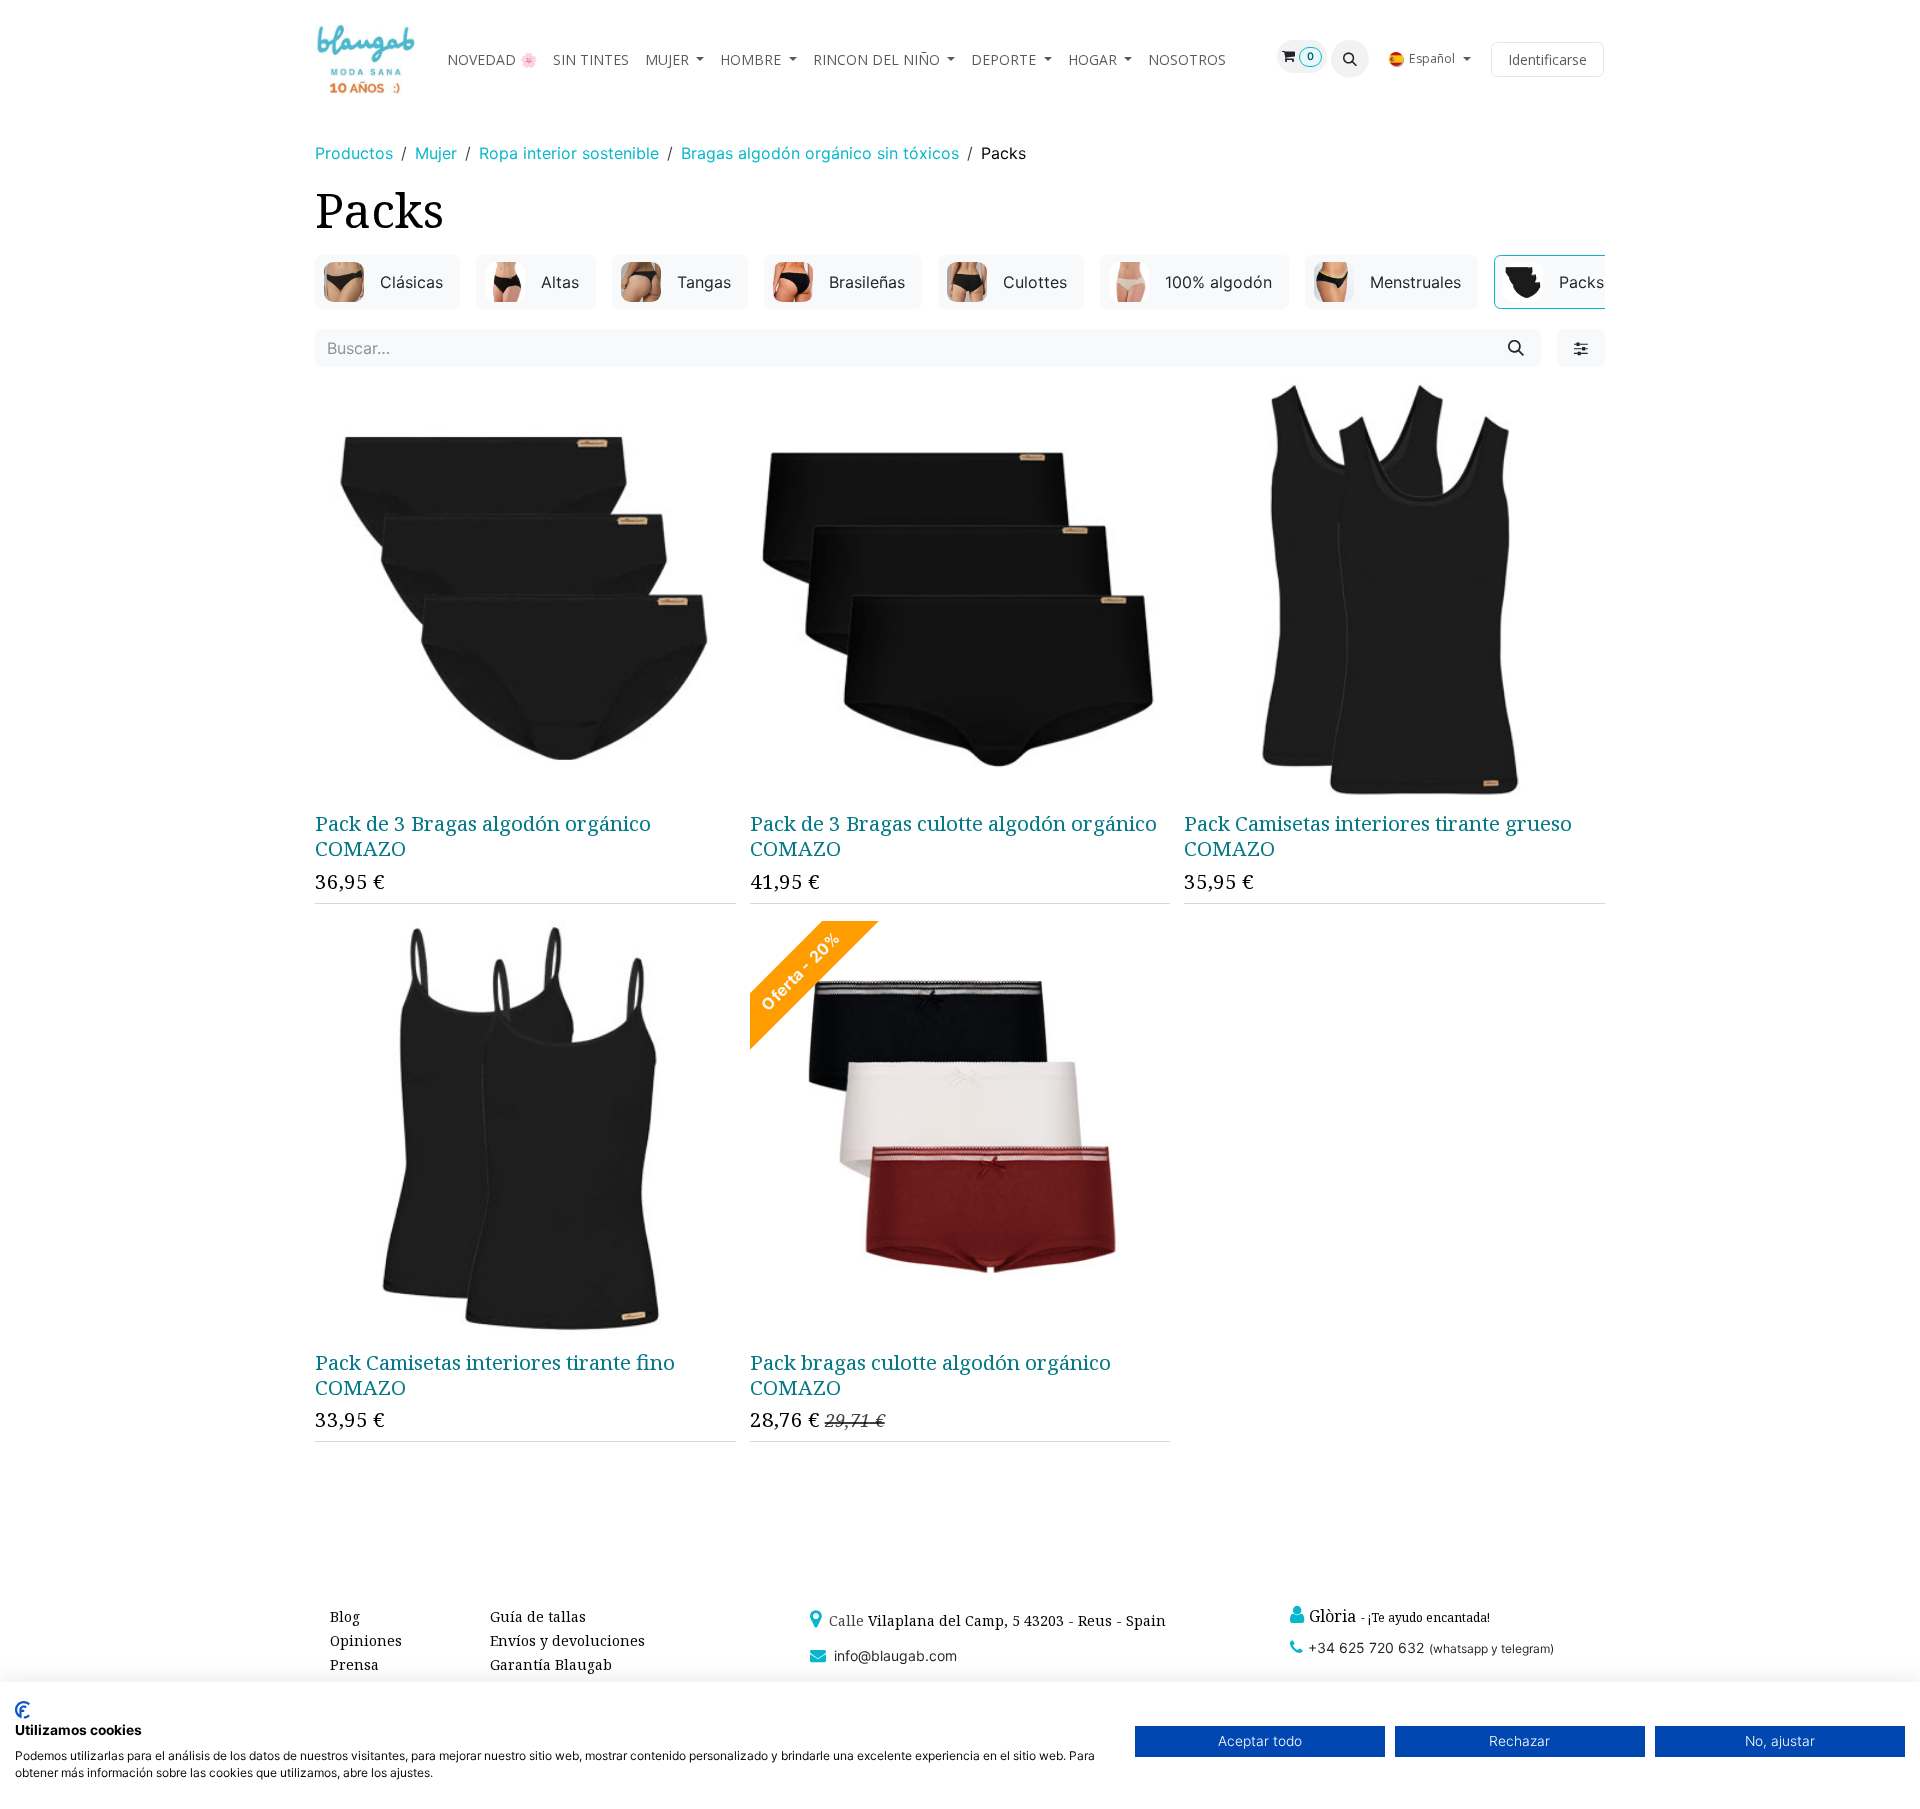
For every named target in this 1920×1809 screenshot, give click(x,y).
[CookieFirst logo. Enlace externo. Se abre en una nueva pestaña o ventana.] (22, 1710)
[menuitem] (492, 59)
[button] (1350, 59)
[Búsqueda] (1516, 348)
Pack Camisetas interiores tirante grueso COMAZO (1378, 835)
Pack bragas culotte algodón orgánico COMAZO (930, 1374)
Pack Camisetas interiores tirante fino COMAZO (495, 1374)
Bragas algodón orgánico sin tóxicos (820, 153)
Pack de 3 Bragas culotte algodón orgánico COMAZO (953, 835)
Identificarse (1547, 59)
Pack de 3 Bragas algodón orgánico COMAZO (483, 835)
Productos (354, 153)
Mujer (436, 153)
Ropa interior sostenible (569, 153)
